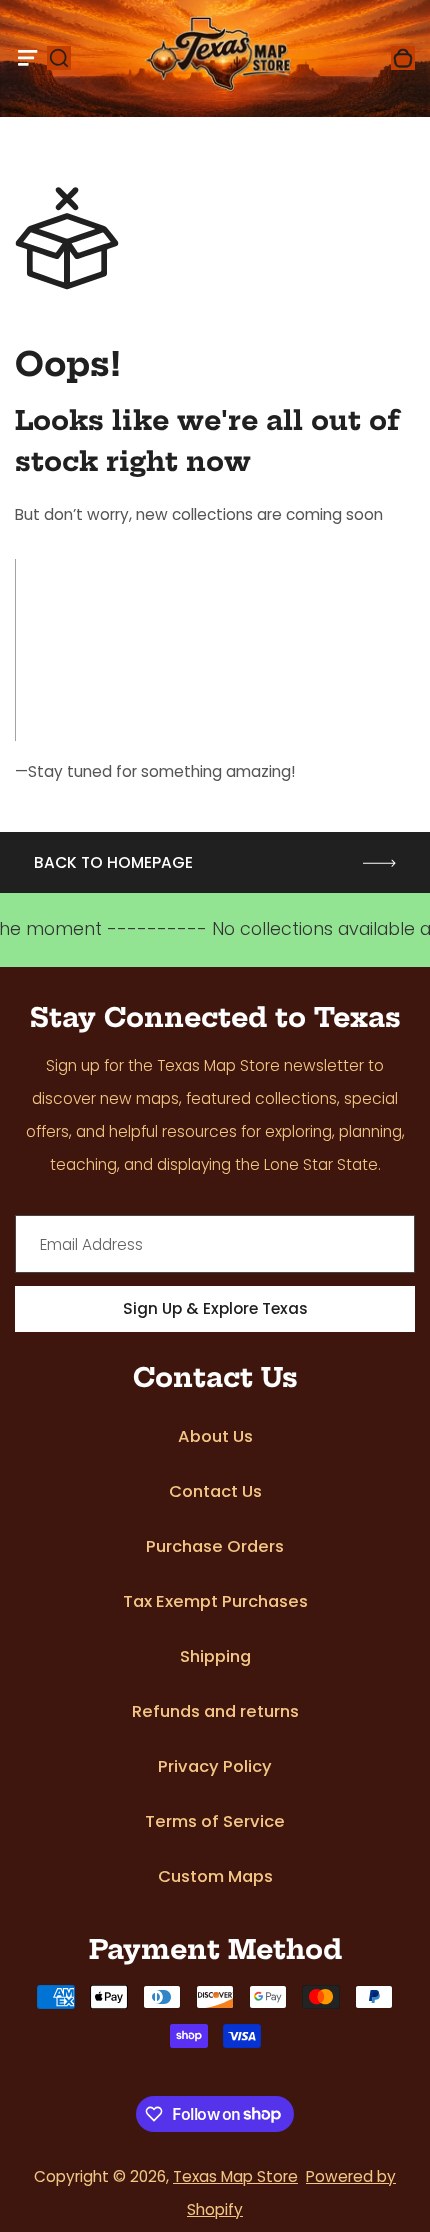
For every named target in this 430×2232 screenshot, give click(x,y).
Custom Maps (215, 1876)
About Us (215, 1436)
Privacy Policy (215, 1766)
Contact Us (215, 1491)
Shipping (215, 1656)
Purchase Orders (215, 1546)
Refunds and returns (215, 1711)
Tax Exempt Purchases (215, 1601)
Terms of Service (215, 1821)
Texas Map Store (235, 2176)
